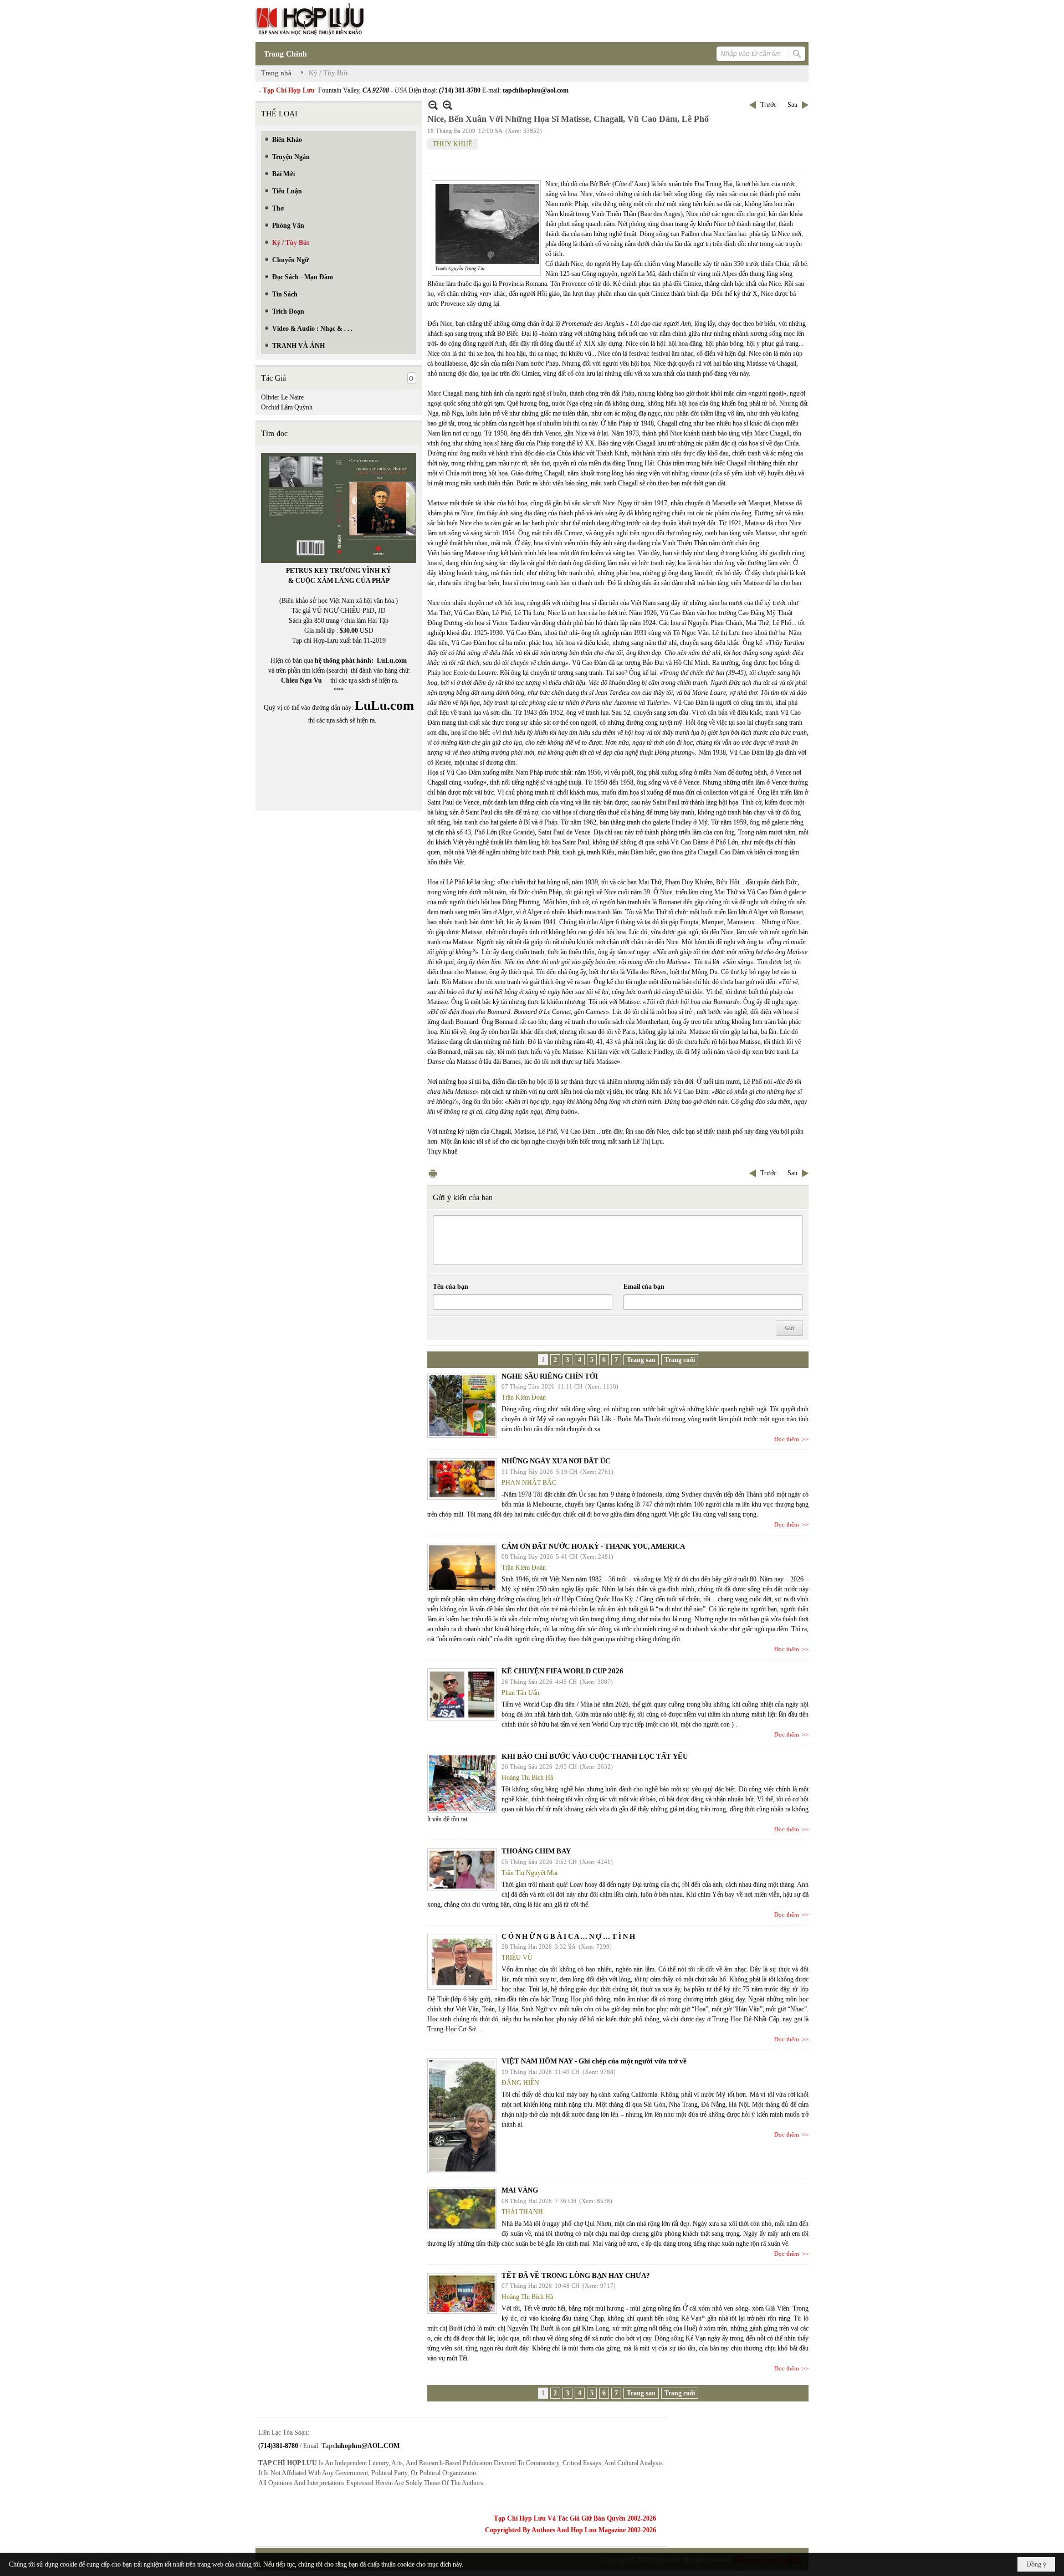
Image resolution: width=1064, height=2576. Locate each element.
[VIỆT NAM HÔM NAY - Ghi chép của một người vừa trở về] (462, 2116)
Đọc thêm (787, 1439)
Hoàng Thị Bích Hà (527, 1778)
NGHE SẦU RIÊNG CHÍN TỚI (550, 1376)
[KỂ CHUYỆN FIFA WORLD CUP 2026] (462, 1694)
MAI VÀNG (520, 2190)
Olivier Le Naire (282, 397)
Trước (768, 105)
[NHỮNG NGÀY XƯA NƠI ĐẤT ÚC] (462, 1479)
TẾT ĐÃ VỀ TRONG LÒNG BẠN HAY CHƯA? (576, 2275)
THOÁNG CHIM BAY (536, 1851)
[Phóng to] (447, 105)
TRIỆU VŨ (517, 1958)
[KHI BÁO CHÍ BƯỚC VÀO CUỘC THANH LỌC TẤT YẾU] (462, 1783)
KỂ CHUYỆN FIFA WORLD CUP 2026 (562, 1671)
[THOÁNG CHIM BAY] (462, 1870)
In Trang (433, 1173)
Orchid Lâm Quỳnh (287, 407)
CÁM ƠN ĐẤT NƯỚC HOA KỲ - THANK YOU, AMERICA (593, 1546)
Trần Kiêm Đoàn (524, 1397)
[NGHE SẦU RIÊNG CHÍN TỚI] (462, 1406)
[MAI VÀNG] (462, 2209)
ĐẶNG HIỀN (520, 2083)
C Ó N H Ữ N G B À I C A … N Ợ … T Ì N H (568, 1936)
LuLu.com (392, 660)
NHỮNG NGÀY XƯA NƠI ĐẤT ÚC (556, 1461)
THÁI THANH (522, 2212)
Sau (792, 105)
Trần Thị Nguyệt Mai (530, 1873)
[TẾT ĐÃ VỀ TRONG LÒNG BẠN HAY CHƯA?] (462, 2293)
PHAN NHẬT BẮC (529, 1483)
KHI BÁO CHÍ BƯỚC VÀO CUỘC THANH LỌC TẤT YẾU (595, 1756)
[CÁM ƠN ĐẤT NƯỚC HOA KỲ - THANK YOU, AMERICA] (462, 1568)
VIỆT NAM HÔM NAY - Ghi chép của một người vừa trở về (594, 2061)
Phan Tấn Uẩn (520, 1693)
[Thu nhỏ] (433, 105)
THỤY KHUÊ (452, 144)
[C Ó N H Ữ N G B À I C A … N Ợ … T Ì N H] (462, 1962)
